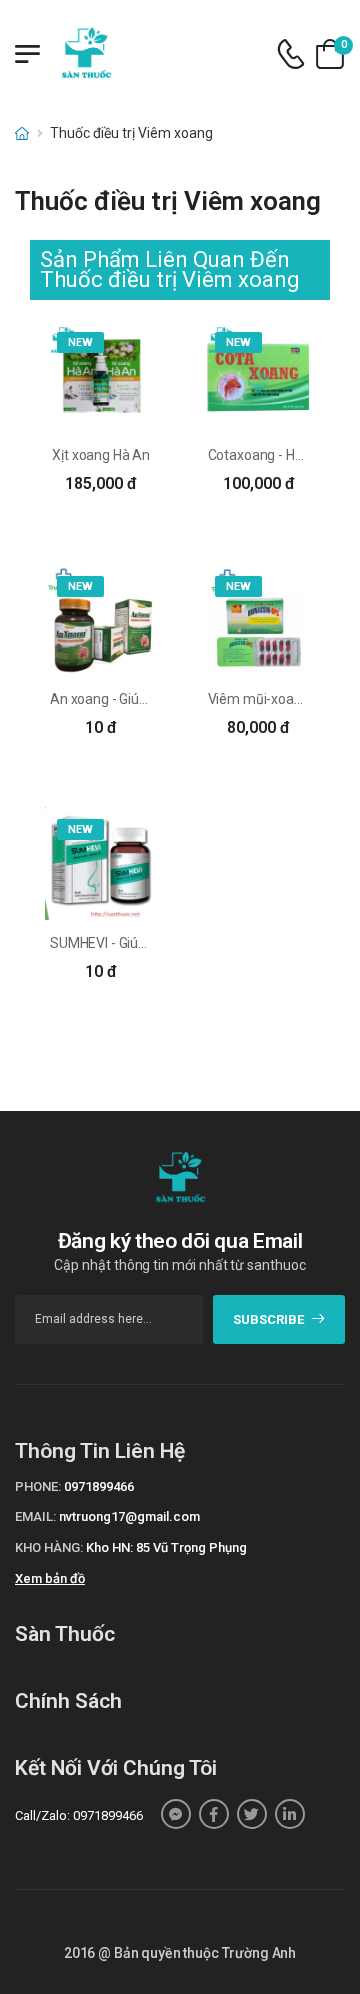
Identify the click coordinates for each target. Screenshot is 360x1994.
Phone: (38, 1486)
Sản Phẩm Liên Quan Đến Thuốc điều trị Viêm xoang (170, 269)
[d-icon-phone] (291, 54)
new (80, 342)
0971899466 (99, 1486)
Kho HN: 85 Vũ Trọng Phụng (166, 1547)
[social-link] (176, 1814)
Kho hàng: (49, 1547)
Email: (35, 1516)
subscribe (268, 1319)
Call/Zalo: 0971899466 (79, 1815)
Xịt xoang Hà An (101, 455)
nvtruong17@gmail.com (129, 1516)
